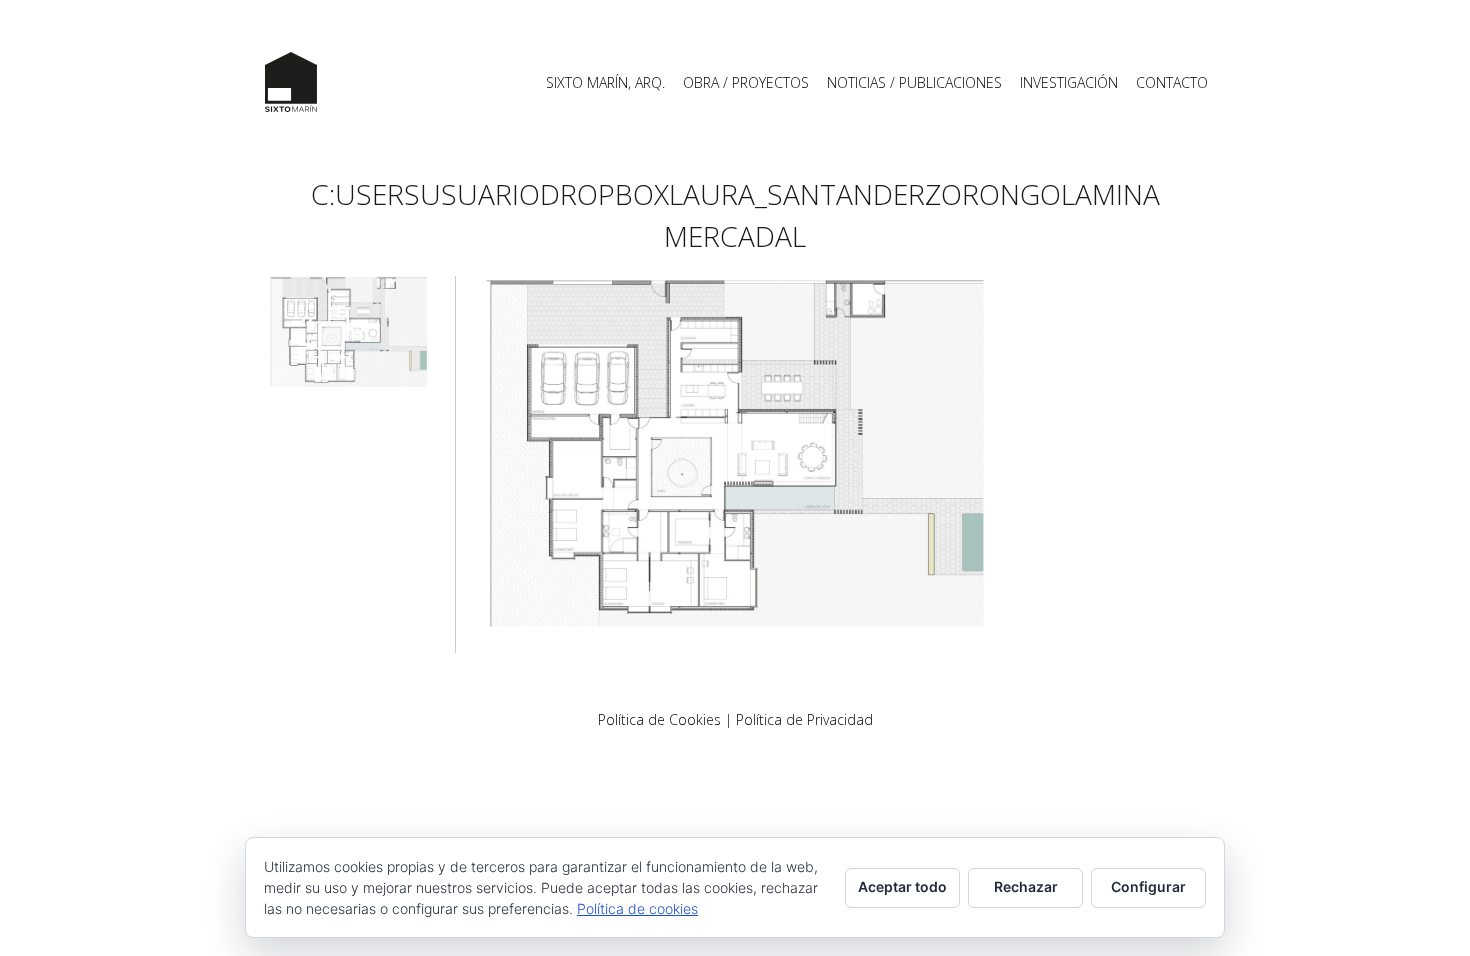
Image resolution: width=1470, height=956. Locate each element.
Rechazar (1026, 886)
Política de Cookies (659, 719)
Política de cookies (637, 908)
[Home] (291, 82)
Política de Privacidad (804, 719)
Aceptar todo (902, 886)
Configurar (1148, 886)
